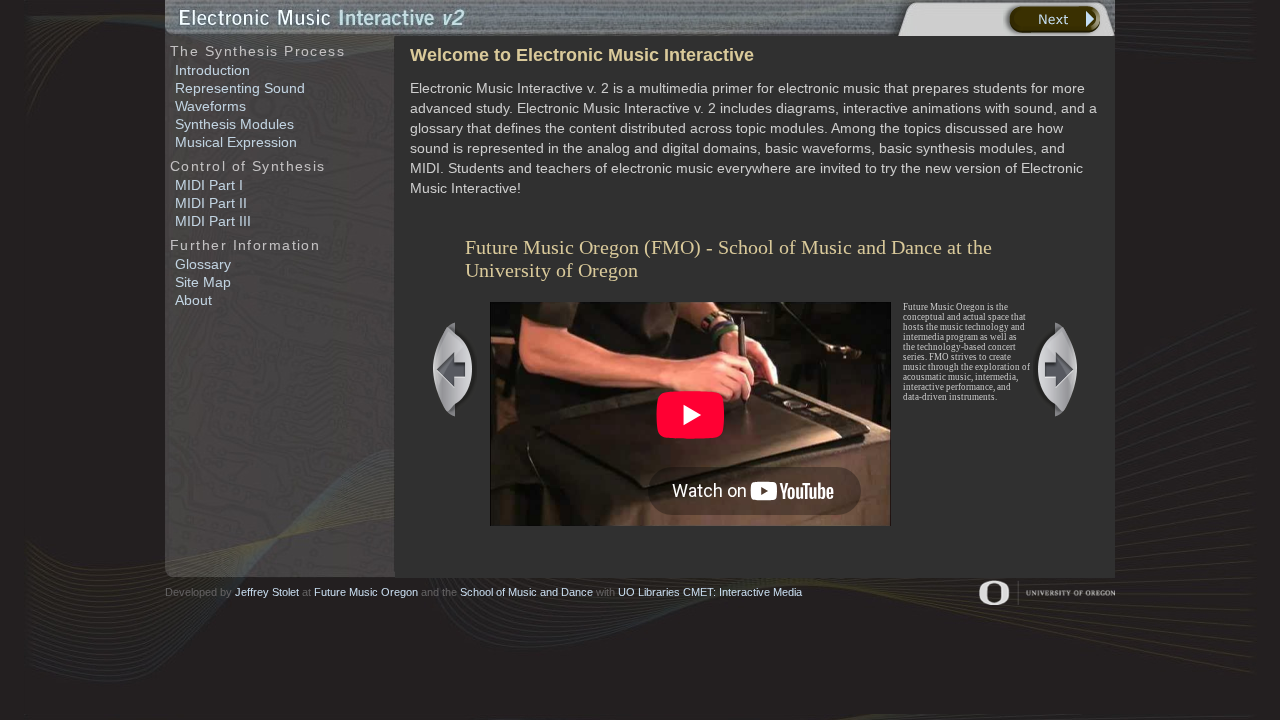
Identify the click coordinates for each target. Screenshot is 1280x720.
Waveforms (210, 106)
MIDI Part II (211, 203)
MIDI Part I (209, 185)
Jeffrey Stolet (267, 592)
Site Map (203, 282)
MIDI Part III (213, 221)
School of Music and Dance (526, 592)
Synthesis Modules (234, 124)
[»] (1055, 369)
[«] (454, 369)
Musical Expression (236, 142)
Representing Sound (240, 88)
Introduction (212, 70)
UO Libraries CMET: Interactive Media (710, 592)
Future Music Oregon (366, 592)
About (193, 300)
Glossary (203, 264)
